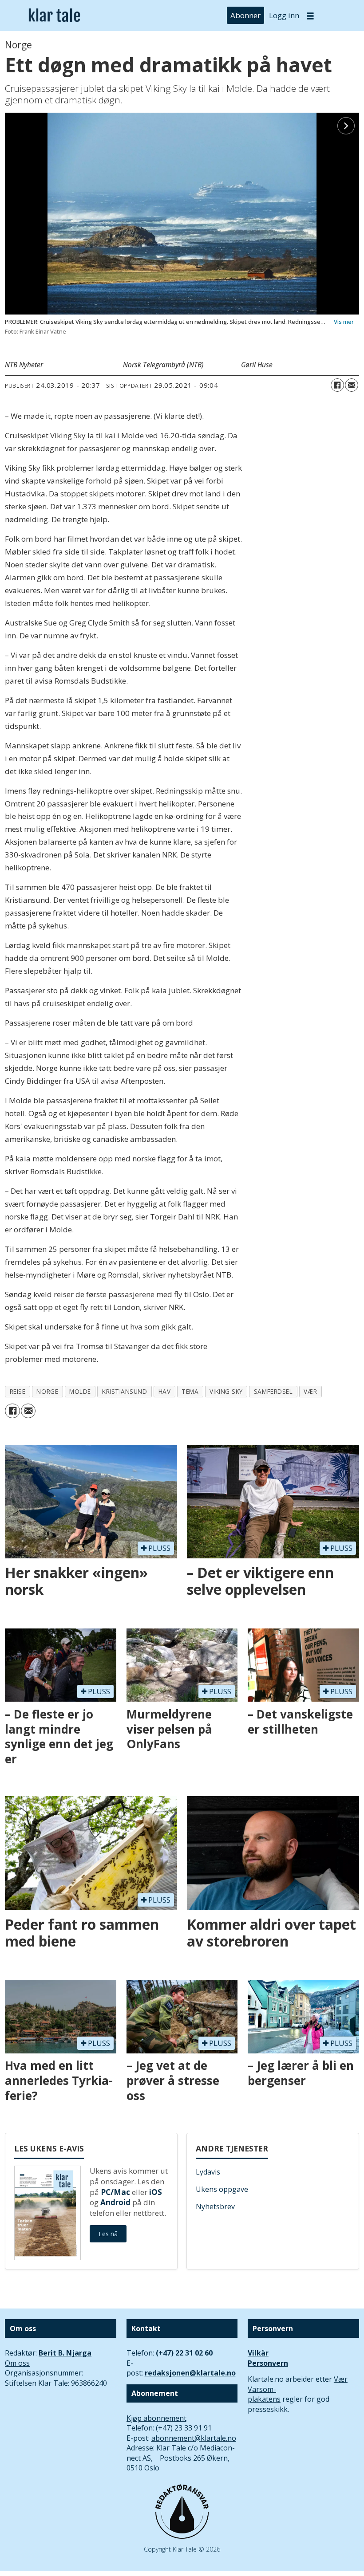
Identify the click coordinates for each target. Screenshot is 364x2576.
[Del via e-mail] (352, 385)
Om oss (17, 2363)
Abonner (245, 15)
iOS (156, 2192)
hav (165, 1391)
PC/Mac (115, 2192)
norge (47, 1391)
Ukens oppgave (222, 2189)
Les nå (108, 2234)
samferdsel (273, 1391)
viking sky (226, 1391)
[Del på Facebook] (337, 385)
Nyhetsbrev (215, 2206)
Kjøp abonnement (156, 2418)
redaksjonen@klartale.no (190, 2373)
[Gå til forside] (54, 16)
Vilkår (258, 2353)
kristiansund (125, 1391)
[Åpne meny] (310, 16)
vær (310, 1391)
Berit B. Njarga (65, 2353)
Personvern (268, 2363)
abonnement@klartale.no (194, 2438)
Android (115, 2202)
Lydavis (208, 2172)
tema (190, 1391)
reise (18, 1391)
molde (80, 1391)
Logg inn (284, 15)
